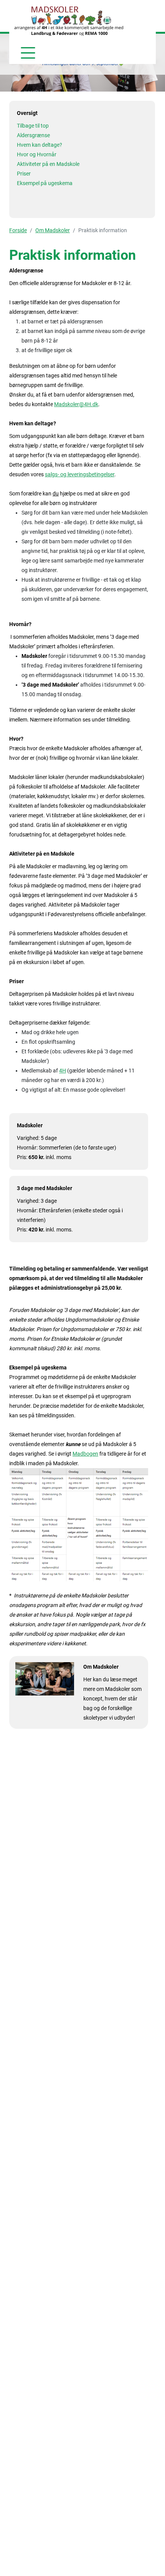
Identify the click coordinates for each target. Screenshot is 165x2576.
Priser (24, 174)
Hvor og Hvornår (37, 154)
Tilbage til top (33, 126)
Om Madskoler (53, 230)
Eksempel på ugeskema (45, 183)
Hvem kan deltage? (40, 145)
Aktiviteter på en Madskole (48, 164)
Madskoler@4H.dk (76, 404)
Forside (18, 230)
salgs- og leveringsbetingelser (80, 474)
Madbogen (85, 1454)
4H (63, 1071)
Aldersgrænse (33, 135)
